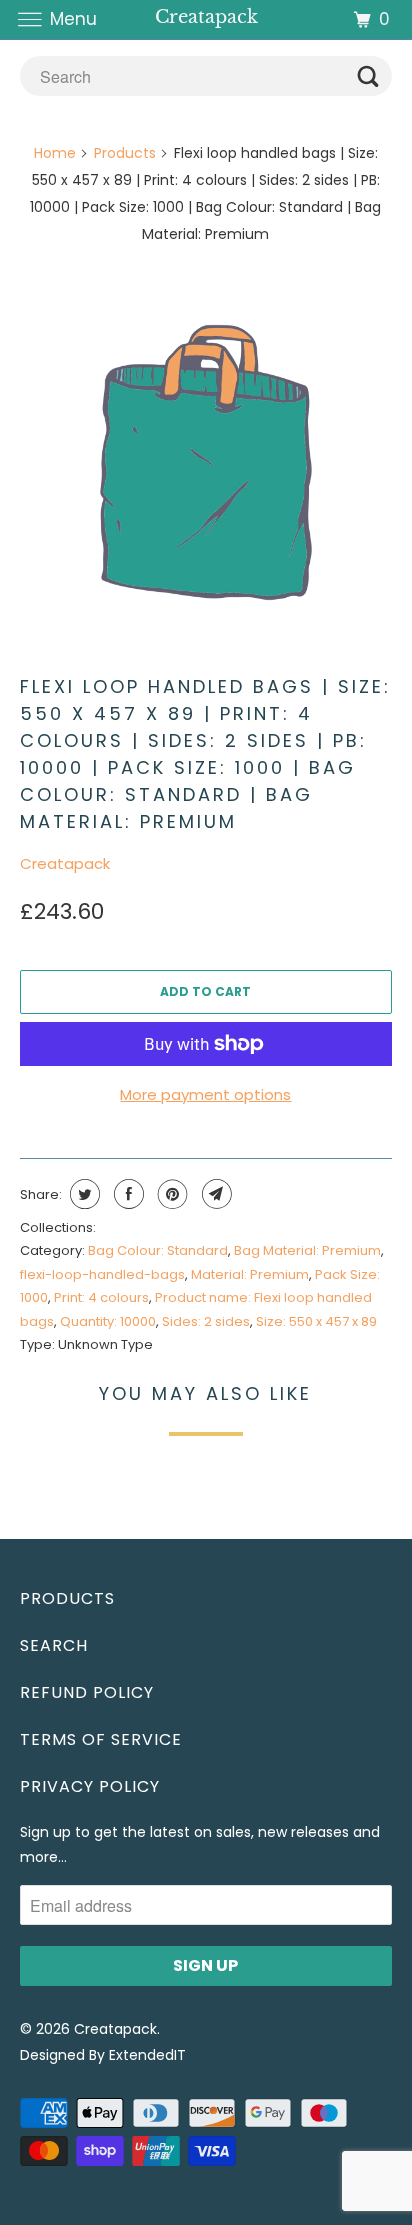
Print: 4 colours (101, 1297)
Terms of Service (101, 1739)
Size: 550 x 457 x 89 (316, 1321)
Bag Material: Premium (307, 1250)
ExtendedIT (147, 2055)
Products (125, 153)
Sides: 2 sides (206, 1321)
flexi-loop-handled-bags (102, 1274)
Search (54, 1645)
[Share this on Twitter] (82, 1194)
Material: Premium (250, 1274)
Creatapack (65, 863)
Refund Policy (87, 1692)
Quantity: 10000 (108, 1321)
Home (55, 153)
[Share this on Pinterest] (170, 1194)
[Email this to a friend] (214, 1194)
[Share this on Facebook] (126, 1194)
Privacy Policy (90, 1786)
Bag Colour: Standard (158, 1250)
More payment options (205, 1094)
